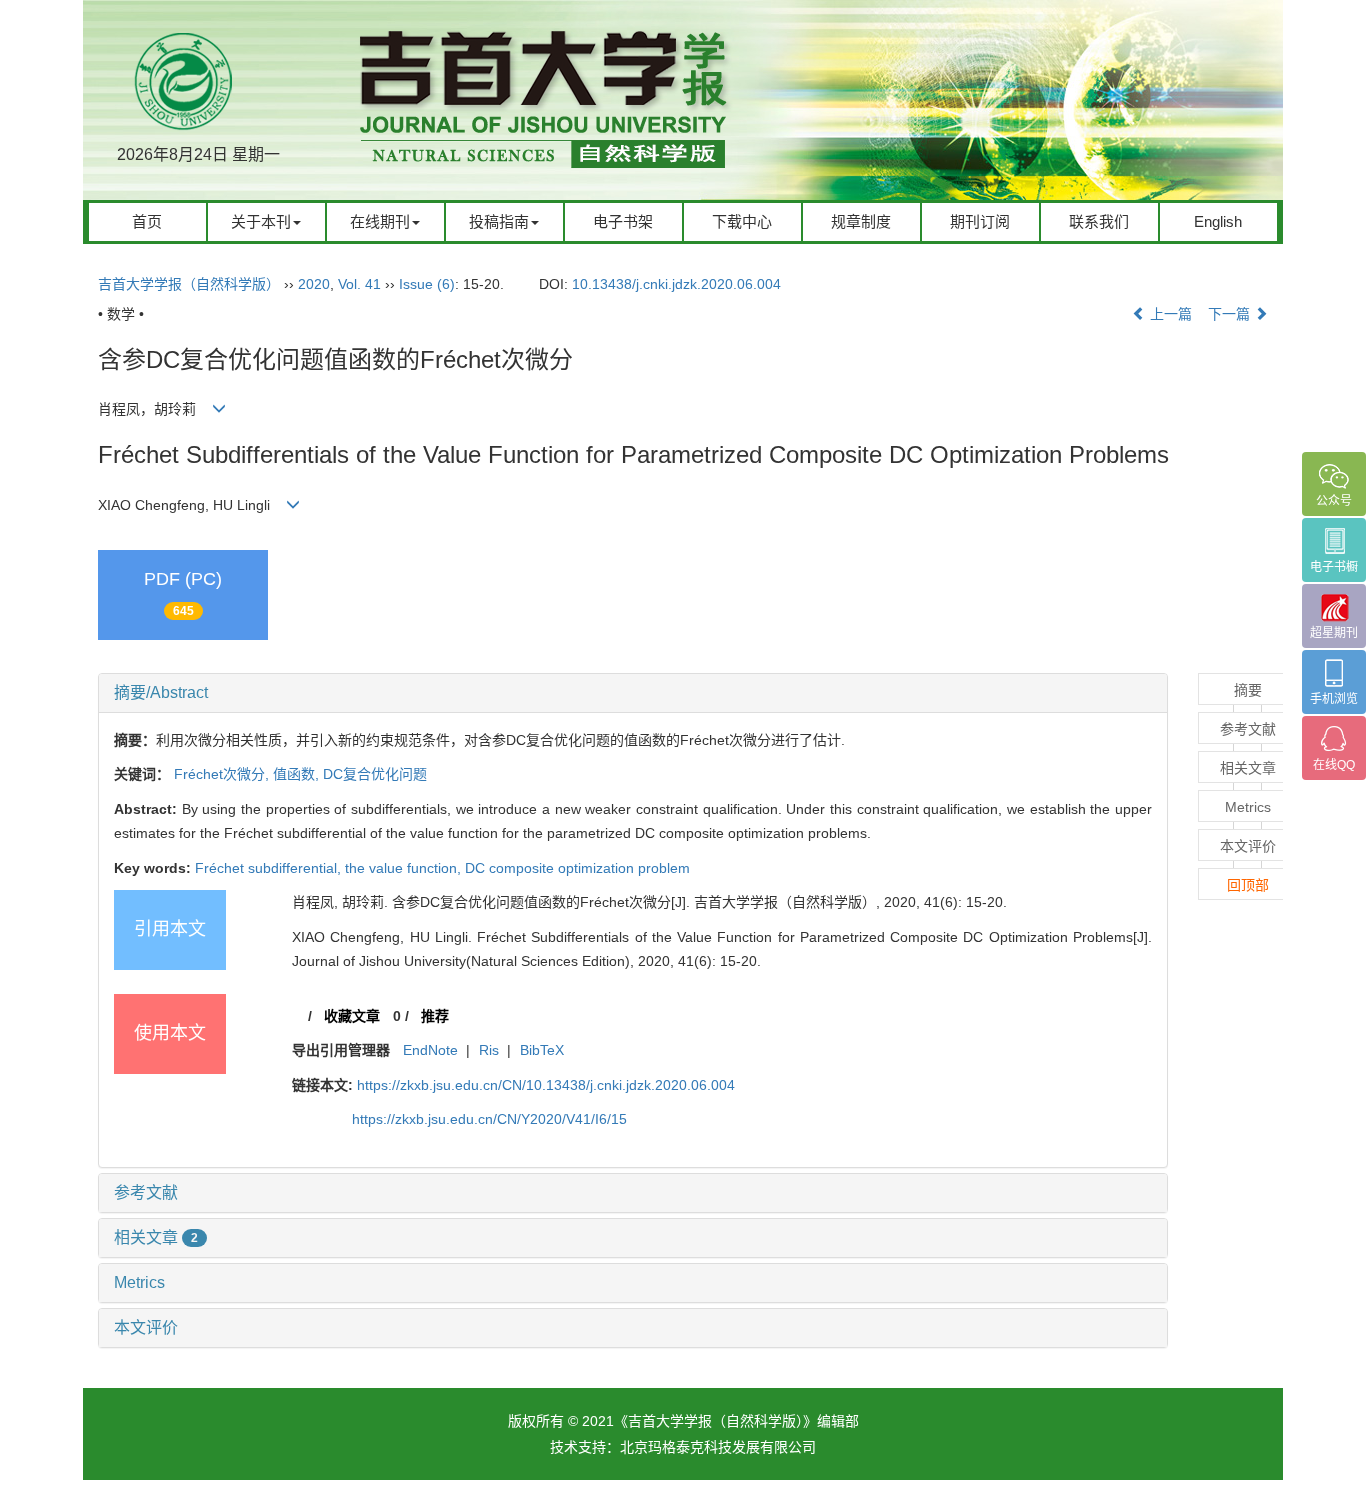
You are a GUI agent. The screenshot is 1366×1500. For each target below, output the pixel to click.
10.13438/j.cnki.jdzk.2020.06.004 (676, 284)
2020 (314, 284)
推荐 (435, 1016)
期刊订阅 (980, 221)
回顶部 (1248, 885)
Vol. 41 (359, 284)
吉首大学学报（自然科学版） (189, 284)
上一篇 (1169, 314)
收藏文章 (352, 1016)
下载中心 (742, 221)
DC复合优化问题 (375, 774)
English (1218, 221)
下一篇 (1231, 314)
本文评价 (146, 1327)
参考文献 (146, 1192)
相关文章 (156, 1237)
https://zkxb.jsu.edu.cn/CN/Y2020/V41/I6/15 (489, 1119)
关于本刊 (261, 221)
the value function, (405, 868)
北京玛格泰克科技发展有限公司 (718, 1447)
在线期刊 (380, 221)
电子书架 (623, 221)
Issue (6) (427, 284)
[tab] (633, 693)
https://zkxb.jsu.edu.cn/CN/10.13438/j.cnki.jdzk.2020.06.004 (546, 1085)
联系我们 (1099, 221)
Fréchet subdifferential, (270, 868)
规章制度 (861, 221)
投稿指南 (499, 221)
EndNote (430, 1050)
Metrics (139, 1282)
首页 (147, 221)
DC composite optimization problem (577, 868)
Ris (489, 1050)
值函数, (298, 774)
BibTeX (542, 1050)
